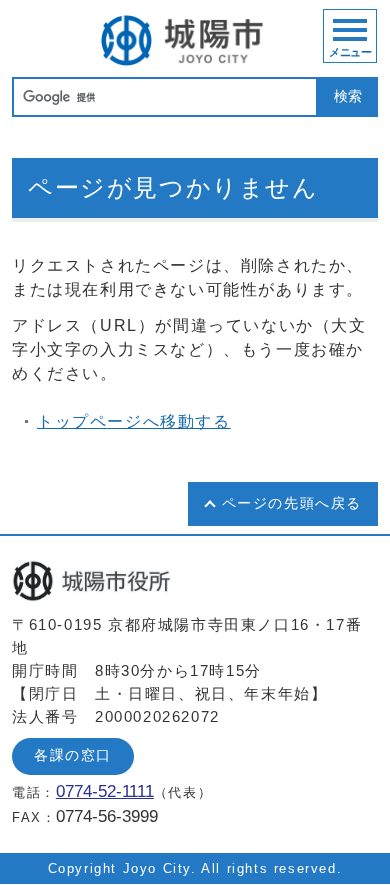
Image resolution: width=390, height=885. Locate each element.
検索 (348, 96)
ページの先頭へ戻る (292, 503)
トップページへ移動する (134, 421)
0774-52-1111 (105, 791)
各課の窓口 (73, 755)
